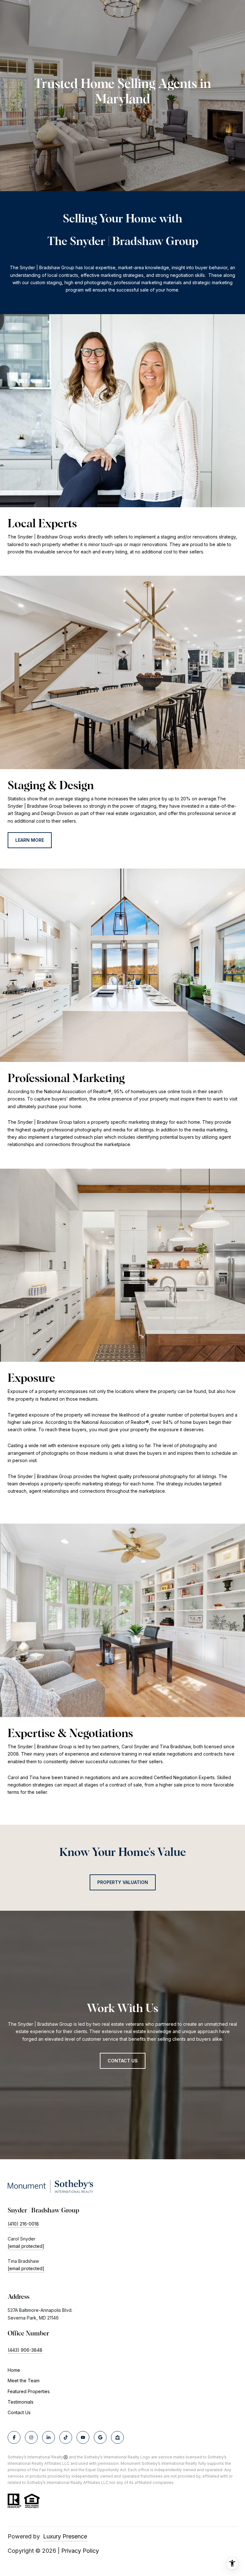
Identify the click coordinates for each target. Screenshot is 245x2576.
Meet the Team (24, 2381)
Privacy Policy (80, 2551)
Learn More (30, 840)
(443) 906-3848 (25, 2350)
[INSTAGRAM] (31, 2437)
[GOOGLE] (100, 2437)
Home (14, 2370)
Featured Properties (29, 2391)
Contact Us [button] (123, 2061)
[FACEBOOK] (14, 2437)
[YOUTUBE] (83, 2437)
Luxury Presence (65, 2536)
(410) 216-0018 (23, 2224)
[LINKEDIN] (48, 2437)
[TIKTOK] (66, 2437)
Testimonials (21, 2402)
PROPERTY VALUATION (123, 1882)
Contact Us (19, 2413)
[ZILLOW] (117, 2437)
